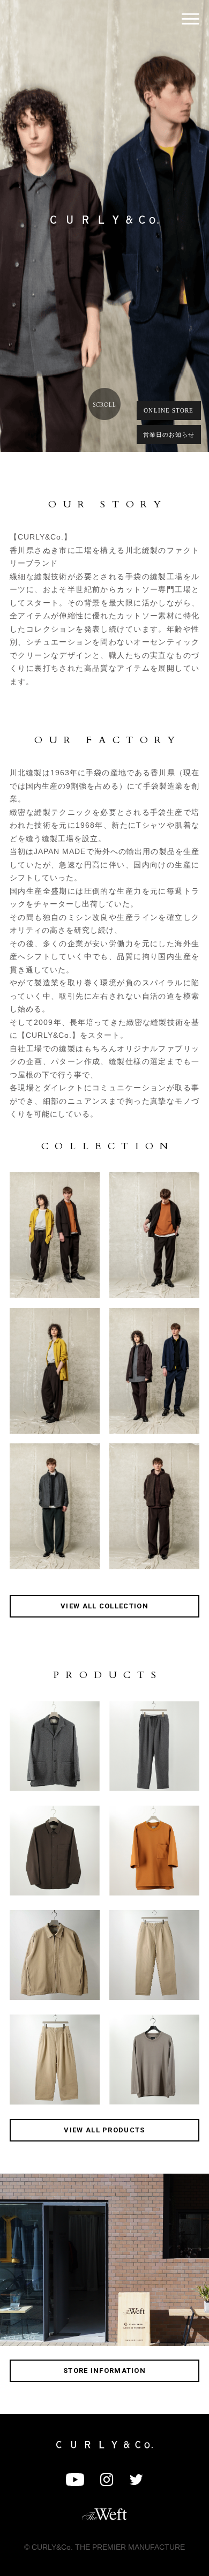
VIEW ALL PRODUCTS (104, 2130)
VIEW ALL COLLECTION (104, 1606)
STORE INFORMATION (104, 2371)
